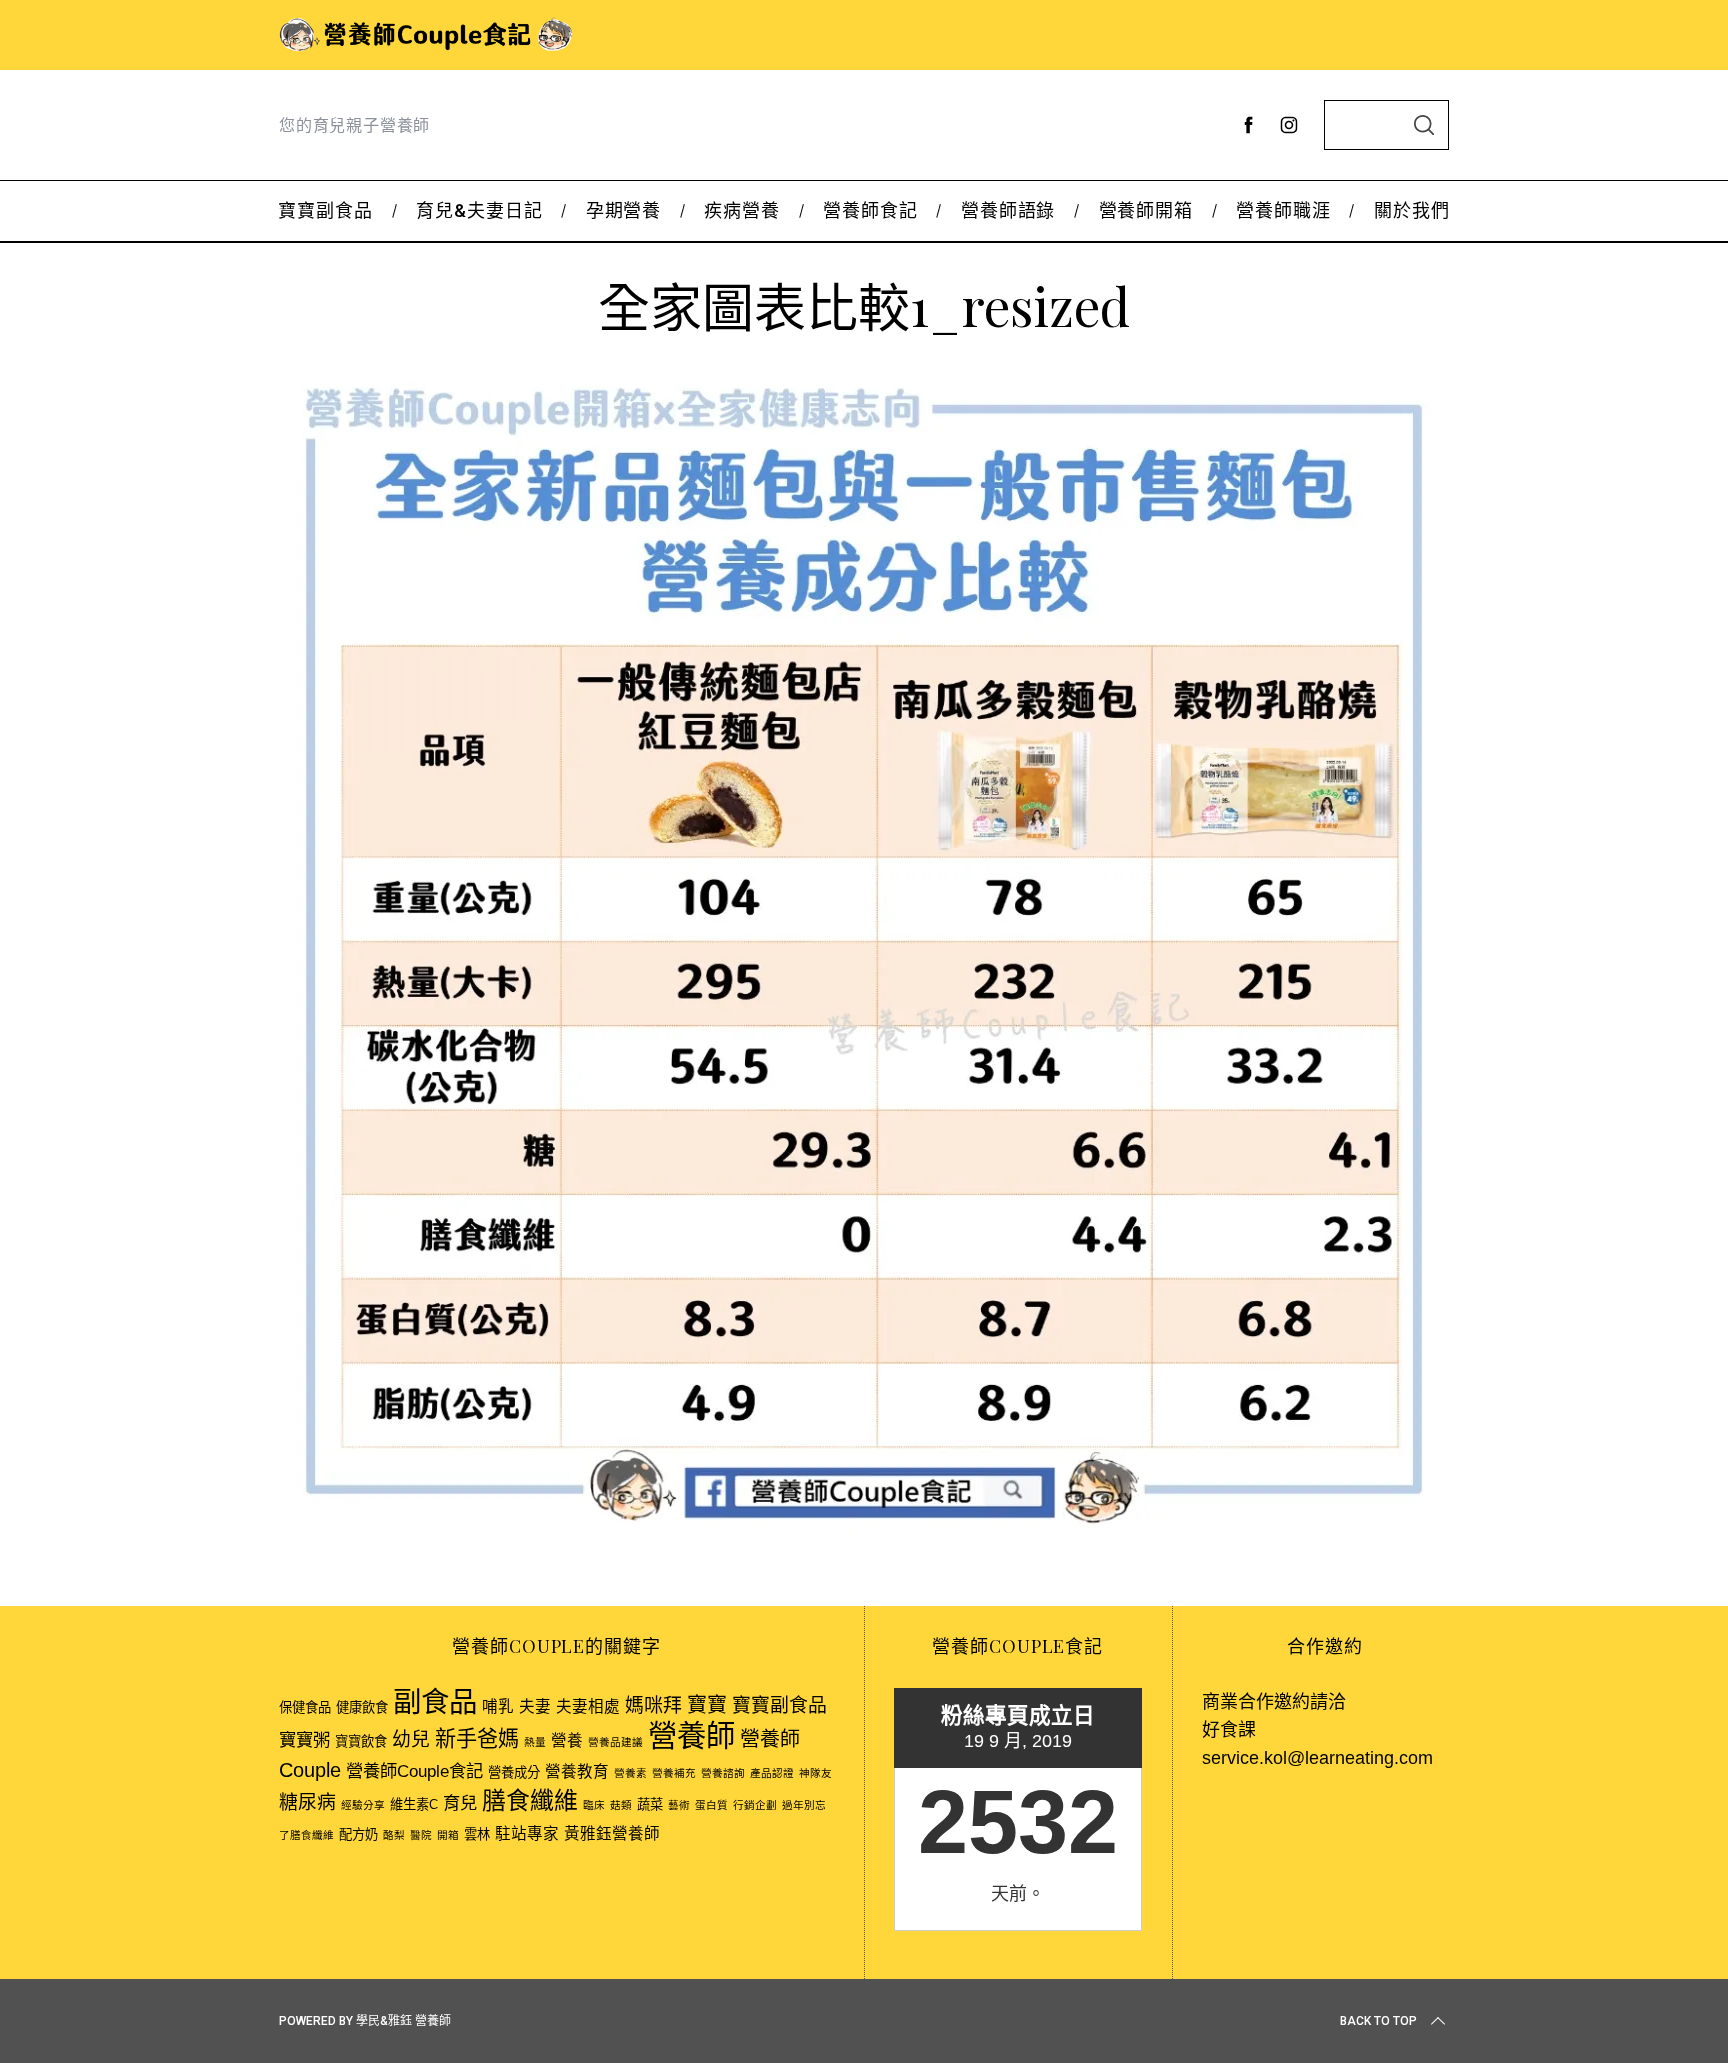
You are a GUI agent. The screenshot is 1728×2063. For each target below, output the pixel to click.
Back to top (1378, 2021)
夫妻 (535, 1706)
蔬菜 (650, 1804)
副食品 (435, 1702)
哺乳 (498, 1706)
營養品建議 (615, 1742)
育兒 (460, 1803)
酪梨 (394, 1835)
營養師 (691, 1735)
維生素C (414, 1804)
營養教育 (577, 1771)
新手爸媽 (477, 1738)
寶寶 (707, 1705)
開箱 (448, 1835)
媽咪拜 (653, 1705)
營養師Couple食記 (414, 1771)
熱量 (535, 1742)
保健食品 (305, 1707)
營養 (567, 1740)
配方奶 (358, 1834)
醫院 (421, 1835)
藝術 (679, 1805)
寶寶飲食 (361, 1741)
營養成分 (514, 1772)
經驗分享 (363, 1805)
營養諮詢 (723, 1773)
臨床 (594, 1805)
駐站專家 (527, 1833)
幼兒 (411, 1739)
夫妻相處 (588, 1706)
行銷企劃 (755, 1805)
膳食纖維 (530, 1800)
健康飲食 (362, 1707)
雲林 (477, 1834)
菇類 (621, 1805)
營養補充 (674, 1773)
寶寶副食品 (779, 1705)
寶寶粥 (304, 1740)
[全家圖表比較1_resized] (864, 1532)
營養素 (630, 1773)
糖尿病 (307, 1802)
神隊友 (815, 1773)
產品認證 (772, 1773)
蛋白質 (711, 1805)
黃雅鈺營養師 (612, 1833)
